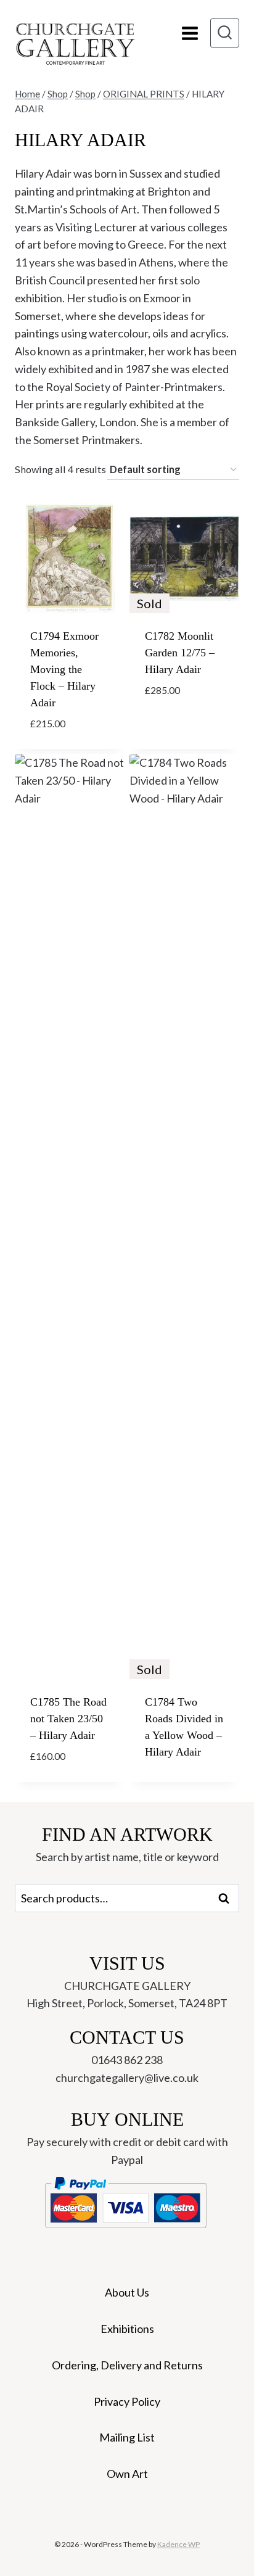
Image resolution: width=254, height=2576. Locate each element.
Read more (172, 727)
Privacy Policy (127, 2401)
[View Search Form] (225, 33)
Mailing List (127, 2437)
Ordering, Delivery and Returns (127, 2365)
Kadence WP (178, 2544)
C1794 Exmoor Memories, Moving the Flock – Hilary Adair (64, 669)
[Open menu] (190, 33)
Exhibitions (127, 2329)
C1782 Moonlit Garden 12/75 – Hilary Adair (180, 653)
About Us (127, 2292)
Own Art (127, 2474)
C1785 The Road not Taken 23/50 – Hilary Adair (68, 1719)
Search (227, 1898)
